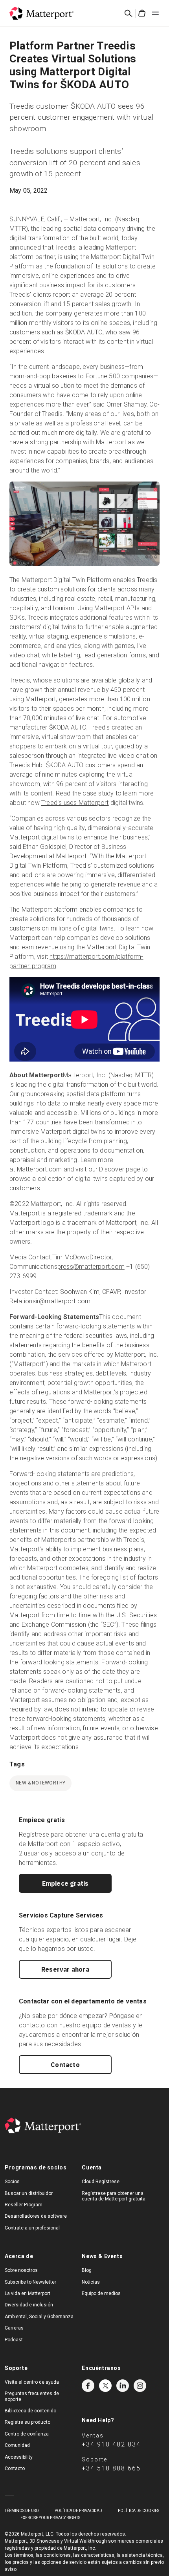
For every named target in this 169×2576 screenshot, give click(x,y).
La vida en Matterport (28, 2293)
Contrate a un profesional (32, 2228)
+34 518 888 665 (111, 2468)
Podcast (14, 2340)
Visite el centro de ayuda (32, 2382)
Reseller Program (24, 2205)
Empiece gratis (65, 1883)
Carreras (14, 2328)
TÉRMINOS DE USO (22, 2511)
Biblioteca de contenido (30, 2411)
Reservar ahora (65, 1969)
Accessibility (19, 2457)
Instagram (140, 2386)
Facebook (88, 2386)
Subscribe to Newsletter (30, 2282)
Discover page (120, 1169)
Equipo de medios (101, 2293)
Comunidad (17, 2445)
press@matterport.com (91, 1267)
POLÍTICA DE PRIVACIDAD (78, 2511)
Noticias (91, 2282)
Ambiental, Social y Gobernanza (39, 2317)
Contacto (65, 2065)
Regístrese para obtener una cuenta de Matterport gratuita (114, 2196)
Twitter (105, 2386)
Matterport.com (39, 1169)
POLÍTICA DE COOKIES (139, 2511)
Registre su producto (28, 2422)
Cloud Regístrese (101, 2182)
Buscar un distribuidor (29, 2193)
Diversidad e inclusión (29, 2305)
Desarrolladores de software (36, 2216)
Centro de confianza (27, 2434)
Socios (12, 2182)
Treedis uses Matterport (75, 803)
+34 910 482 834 (111, 2444)
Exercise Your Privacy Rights (50, 2518)
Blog (87, 2270)
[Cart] (142, 13)
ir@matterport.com (63, 1301)
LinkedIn (123, 2386)
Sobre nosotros (21, 2270)
